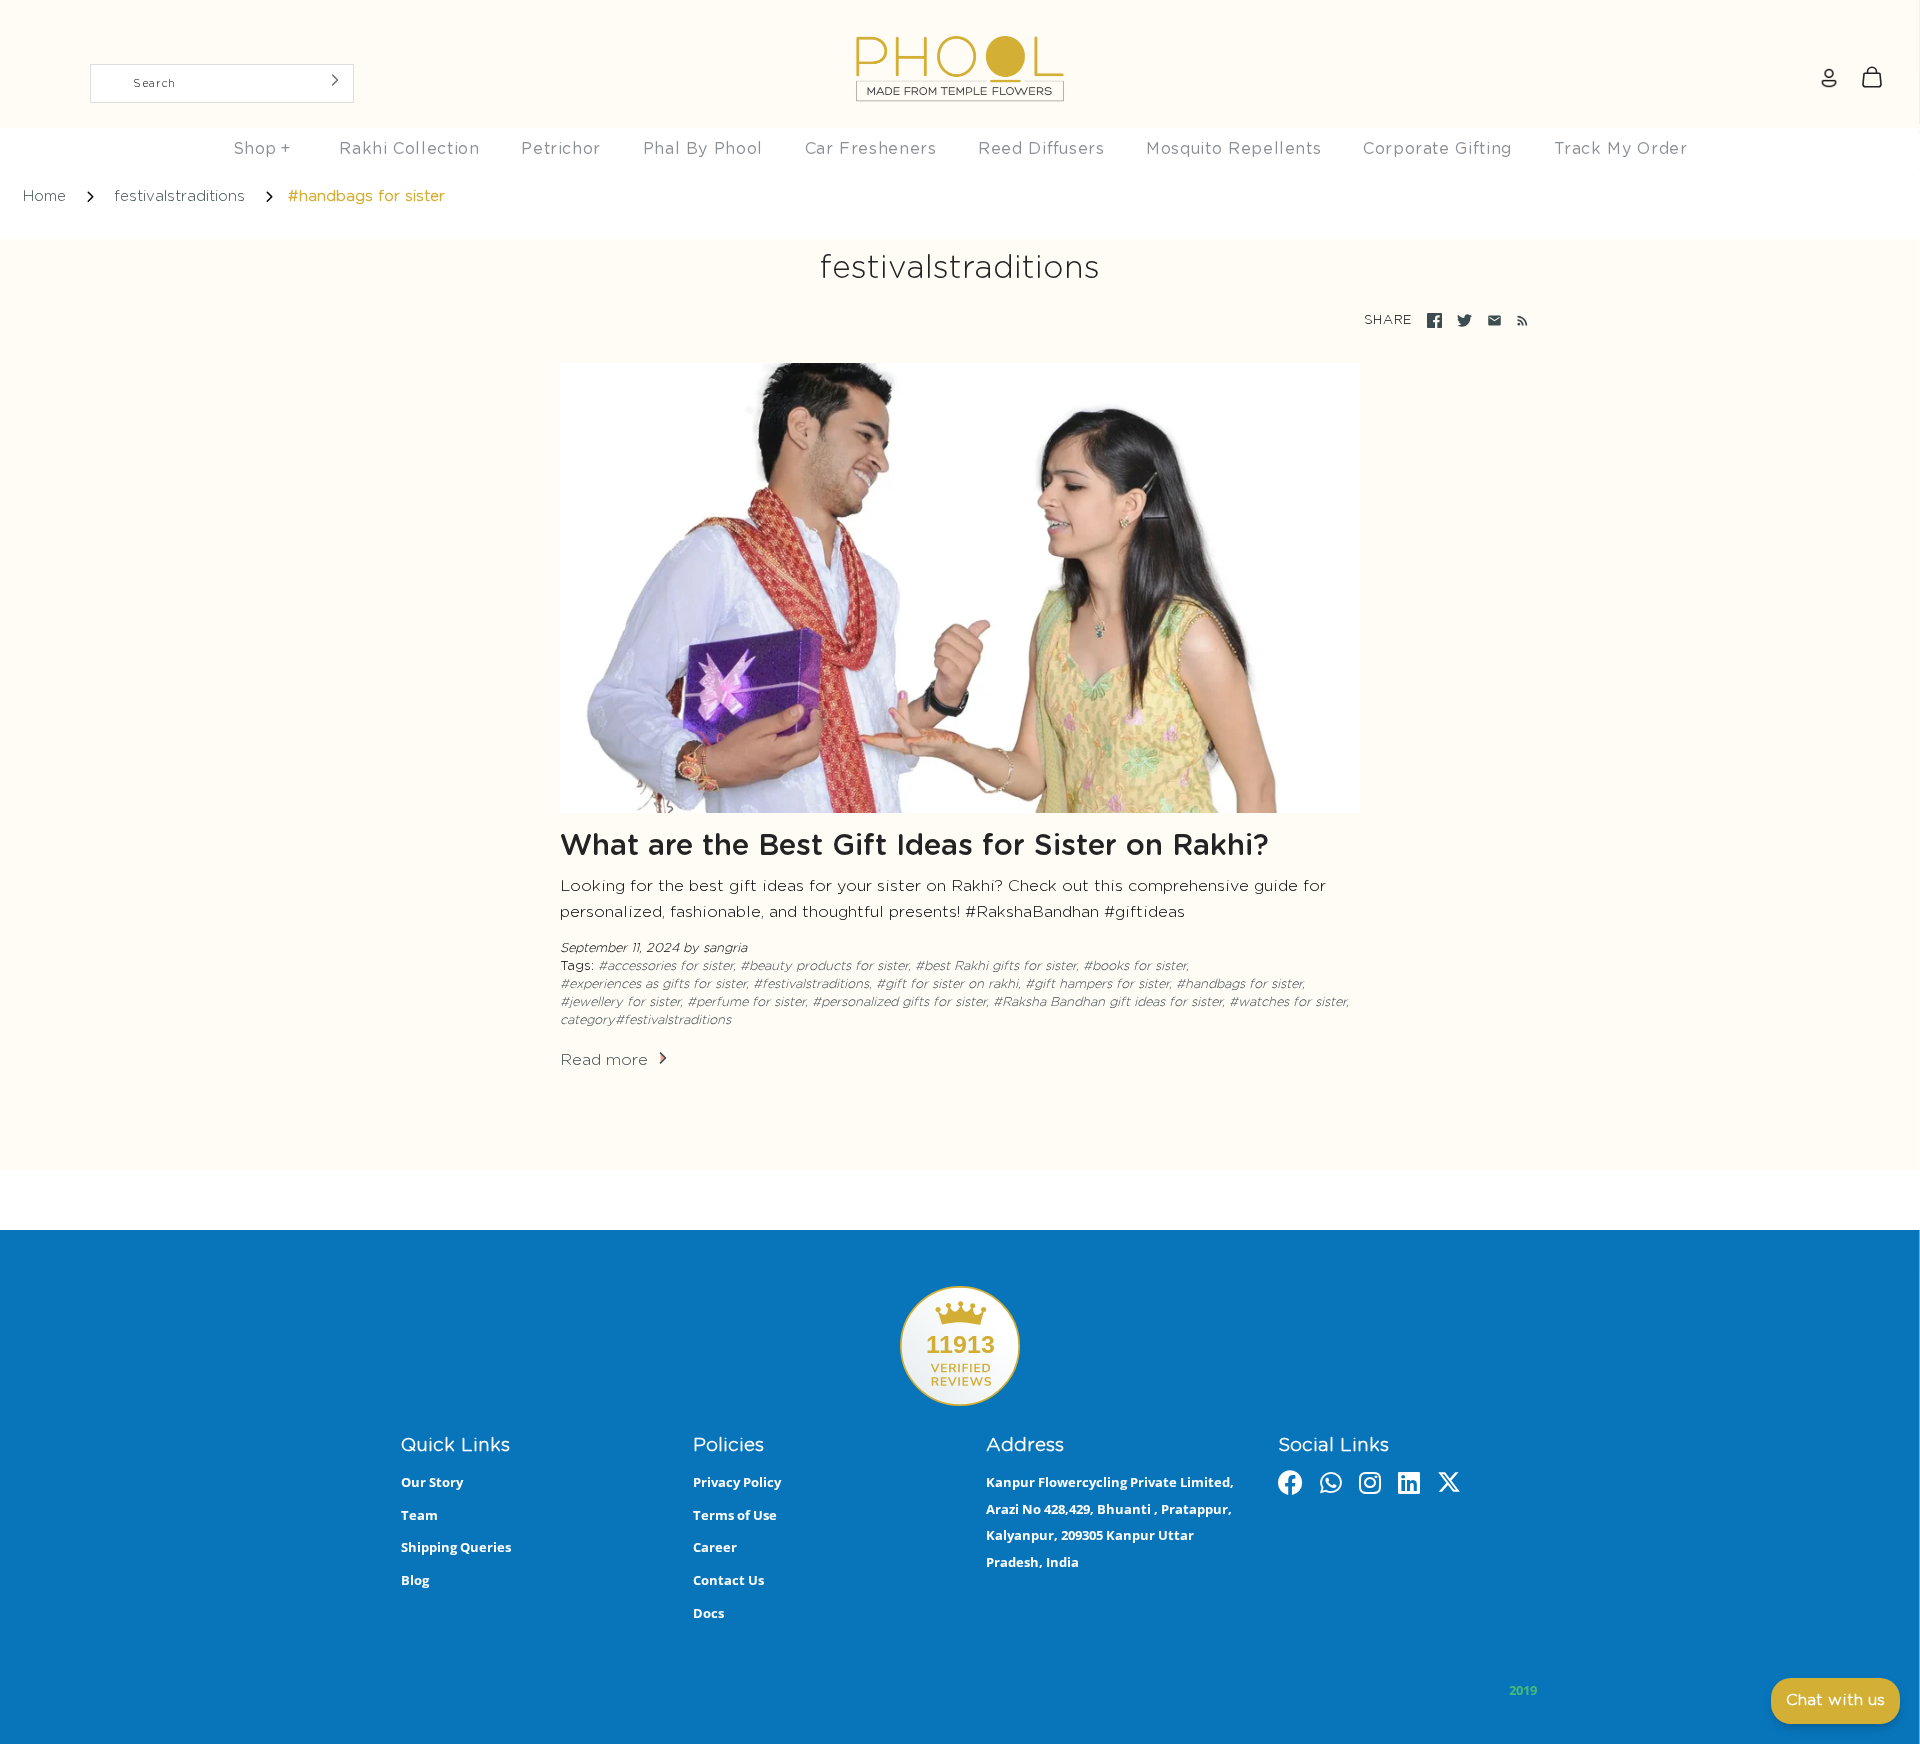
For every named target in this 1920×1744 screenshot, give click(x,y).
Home (44, 196)
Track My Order (1621, 149)
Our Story (432, 1482)
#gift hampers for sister (1097, 984)
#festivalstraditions (811, 984)
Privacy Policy (737, 1482)
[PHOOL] (960, 22)
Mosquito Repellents (1233, 149)
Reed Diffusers (1041, 149)
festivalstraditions (179, 196)
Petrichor (561, 149)
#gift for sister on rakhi (947, 984)
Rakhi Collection (409, 149)
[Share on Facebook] (1434, 320)
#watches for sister (1287, 1002)
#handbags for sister (1239, 984)
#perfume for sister (746, 1002)
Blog (415, 1580)
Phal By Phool (703, 149)
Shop (262, 149)
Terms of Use (735, 1515)
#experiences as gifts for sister (653, 984)
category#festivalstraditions (645, 1020)
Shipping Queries (456, 1547)
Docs (708, 1613)
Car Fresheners (871, 149)
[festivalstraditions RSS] (1518, 321)
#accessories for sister (665, 966)
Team (419, 1515)
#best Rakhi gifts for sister (995, 966)
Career (715, 1547)
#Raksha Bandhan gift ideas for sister (1107, 1002)
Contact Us (728, 1580)
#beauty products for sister (824, 966)
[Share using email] (1494, 320)
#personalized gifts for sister (899, 1002)
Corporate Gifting (1437, 149)
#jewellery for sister (620, 1002)
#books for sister (1134, 966)
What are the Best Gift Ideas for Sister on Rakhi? (914, 846)
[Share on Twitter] (1464, 320)
